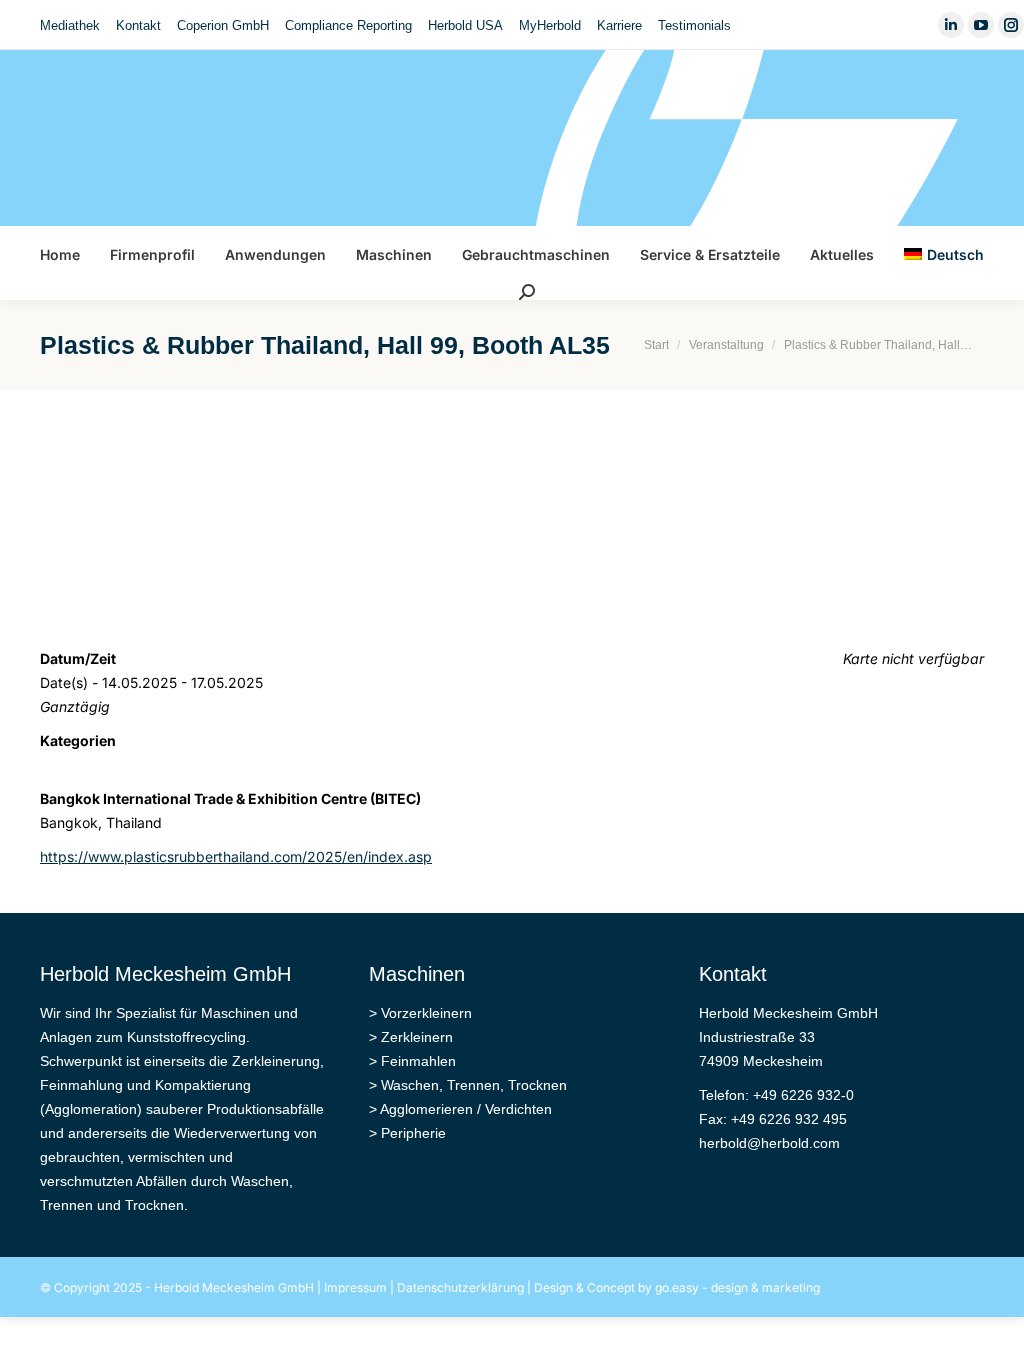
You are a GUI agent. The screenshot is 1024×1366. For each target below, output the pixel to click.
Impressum (355, 1287)
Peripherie (413, 1133)
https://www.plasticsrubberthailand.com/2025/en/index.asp (236, 856)
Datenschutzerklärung (460, 1287)
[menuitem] (70, 25)
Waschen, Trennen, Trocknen (474, 1085)
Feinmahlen (418, 1061)
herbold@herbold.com (769, 1143)
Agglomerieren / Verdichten (466, 1109)
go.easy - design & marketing (737, 1287)
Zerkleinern (417, 1037)
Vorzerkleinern (426, 1013)
